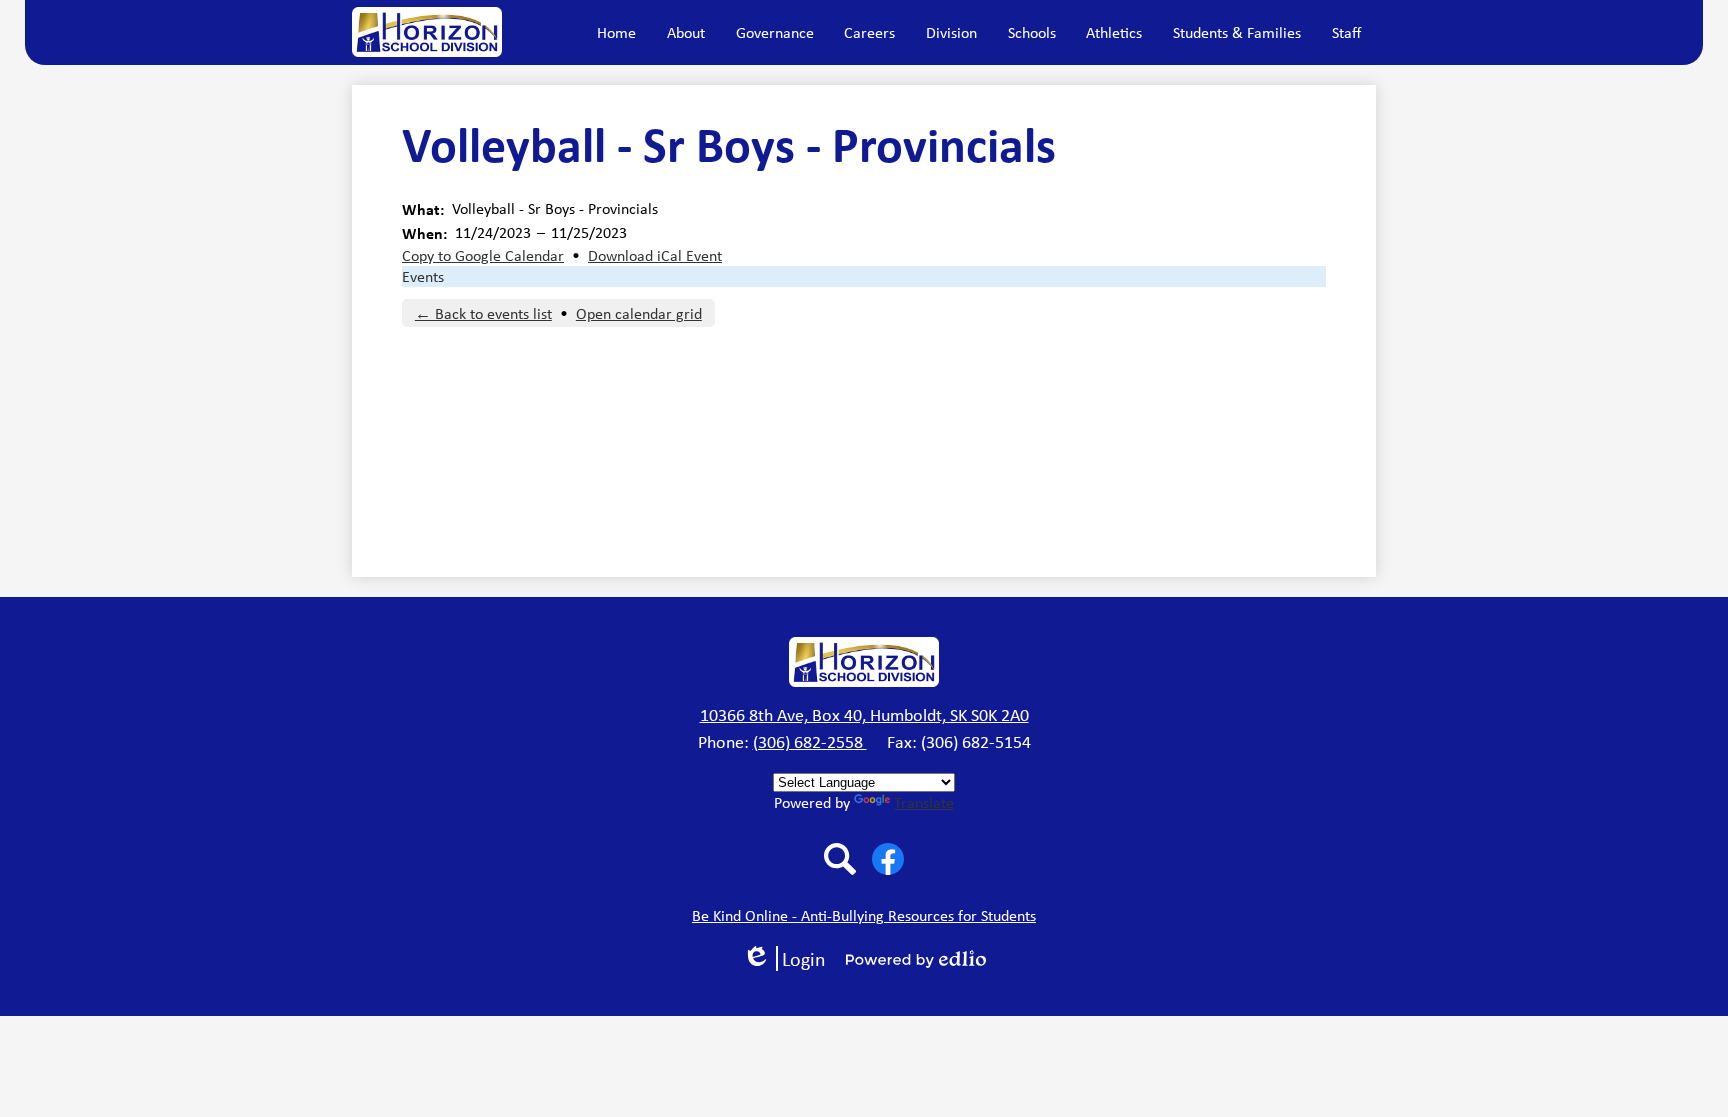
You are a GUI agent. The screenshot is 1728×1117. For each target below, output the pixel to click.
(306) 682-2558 (810, 742)
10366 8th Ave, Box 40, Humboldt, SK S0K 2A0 (864, 715)
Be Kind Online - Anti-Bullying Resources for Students (864, 915)
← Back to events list (483, 313)
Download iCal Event (655, 255)
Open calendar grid (639, 313)
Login (791, 958)
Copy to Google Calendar (483, 255)
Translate (924, 802)
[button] (686, 32)
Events (423, 276)
